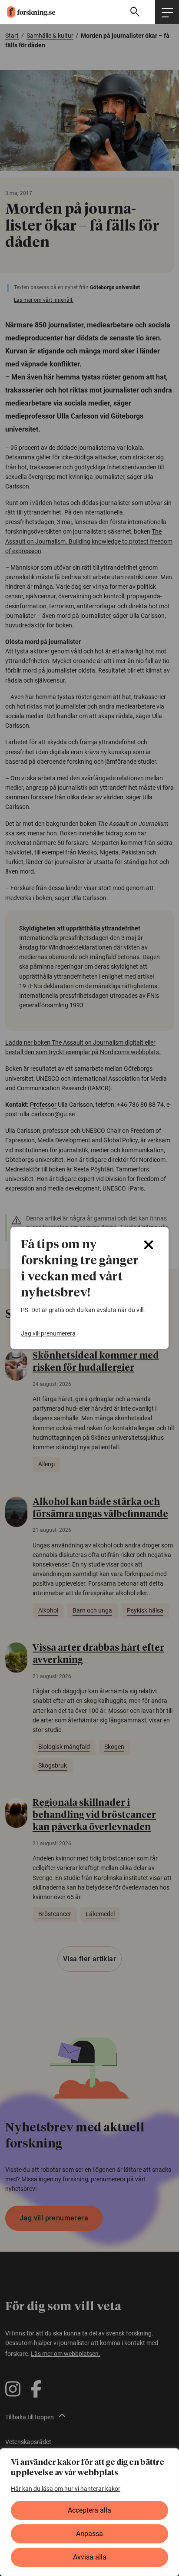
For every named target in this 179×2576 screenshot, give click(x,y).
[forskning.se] (28, 12)
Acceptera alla (89, 2510)
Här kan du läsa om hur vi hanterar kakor (66, 2489)
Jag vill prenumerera (48, 1333)
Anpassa (89, 2534)
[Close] (149, 1245)
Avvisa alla (90, 2557)
